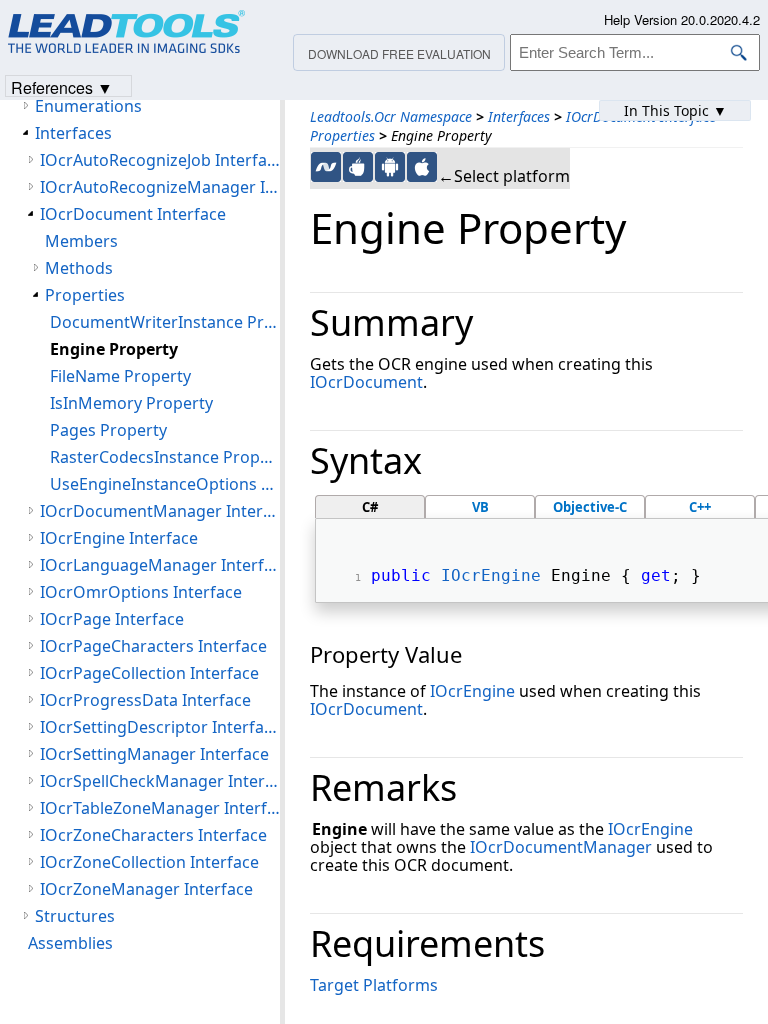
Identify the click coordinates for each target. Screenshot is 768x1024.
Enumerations (88, 106)
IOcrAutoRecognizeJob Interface (160, 160)
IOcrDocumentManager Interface (160, 511)
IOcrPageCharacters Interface (153, 646)
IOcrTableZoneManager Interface (160, 808)
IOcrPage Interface (112, 619)
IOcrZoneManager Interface (146, 889)
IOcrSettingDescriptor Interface (160, 727)
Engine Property (114, 349)
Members (81, 241)
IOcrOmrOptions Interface (141, 592)
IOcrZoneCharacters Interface (153, 835)
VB (480, 507)
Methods (79, 268)
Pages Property (108, 430)
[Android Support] (390, 167)
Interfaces (519, 116)
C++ (700, 507)
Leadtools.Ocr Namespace (391, 116)
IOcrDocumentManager (561, 847)
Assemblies (70, 943)
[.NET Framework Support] (326, 167)
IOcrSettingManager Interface (154, 754)
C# (370, 507)
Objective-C (590, 507)
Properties (342, 135)
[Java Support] (358, 167)
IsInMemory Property (131, 403)
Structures (75, 916)
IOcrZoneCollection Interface (149, 862)
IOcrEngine (491, 575)
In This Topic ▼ (675, 110)
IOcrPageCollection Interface (149, 673)
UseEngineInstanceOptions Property (165, 484)
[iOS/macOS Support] (422, 167)
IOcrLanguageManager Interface (160, 565)
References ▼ (62, 86)
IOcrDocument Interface (133, 214)
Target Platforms (374, 985)
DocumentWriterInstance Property (165, 322)
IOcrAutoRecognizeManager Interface (160, 187)
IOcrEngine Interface (119, 538)
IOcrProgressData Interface (145, 700)
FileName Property (120, 376)
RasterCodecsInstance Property (165, 457)
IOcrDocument (366, 382)
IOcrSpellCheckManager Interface (160, 781)
